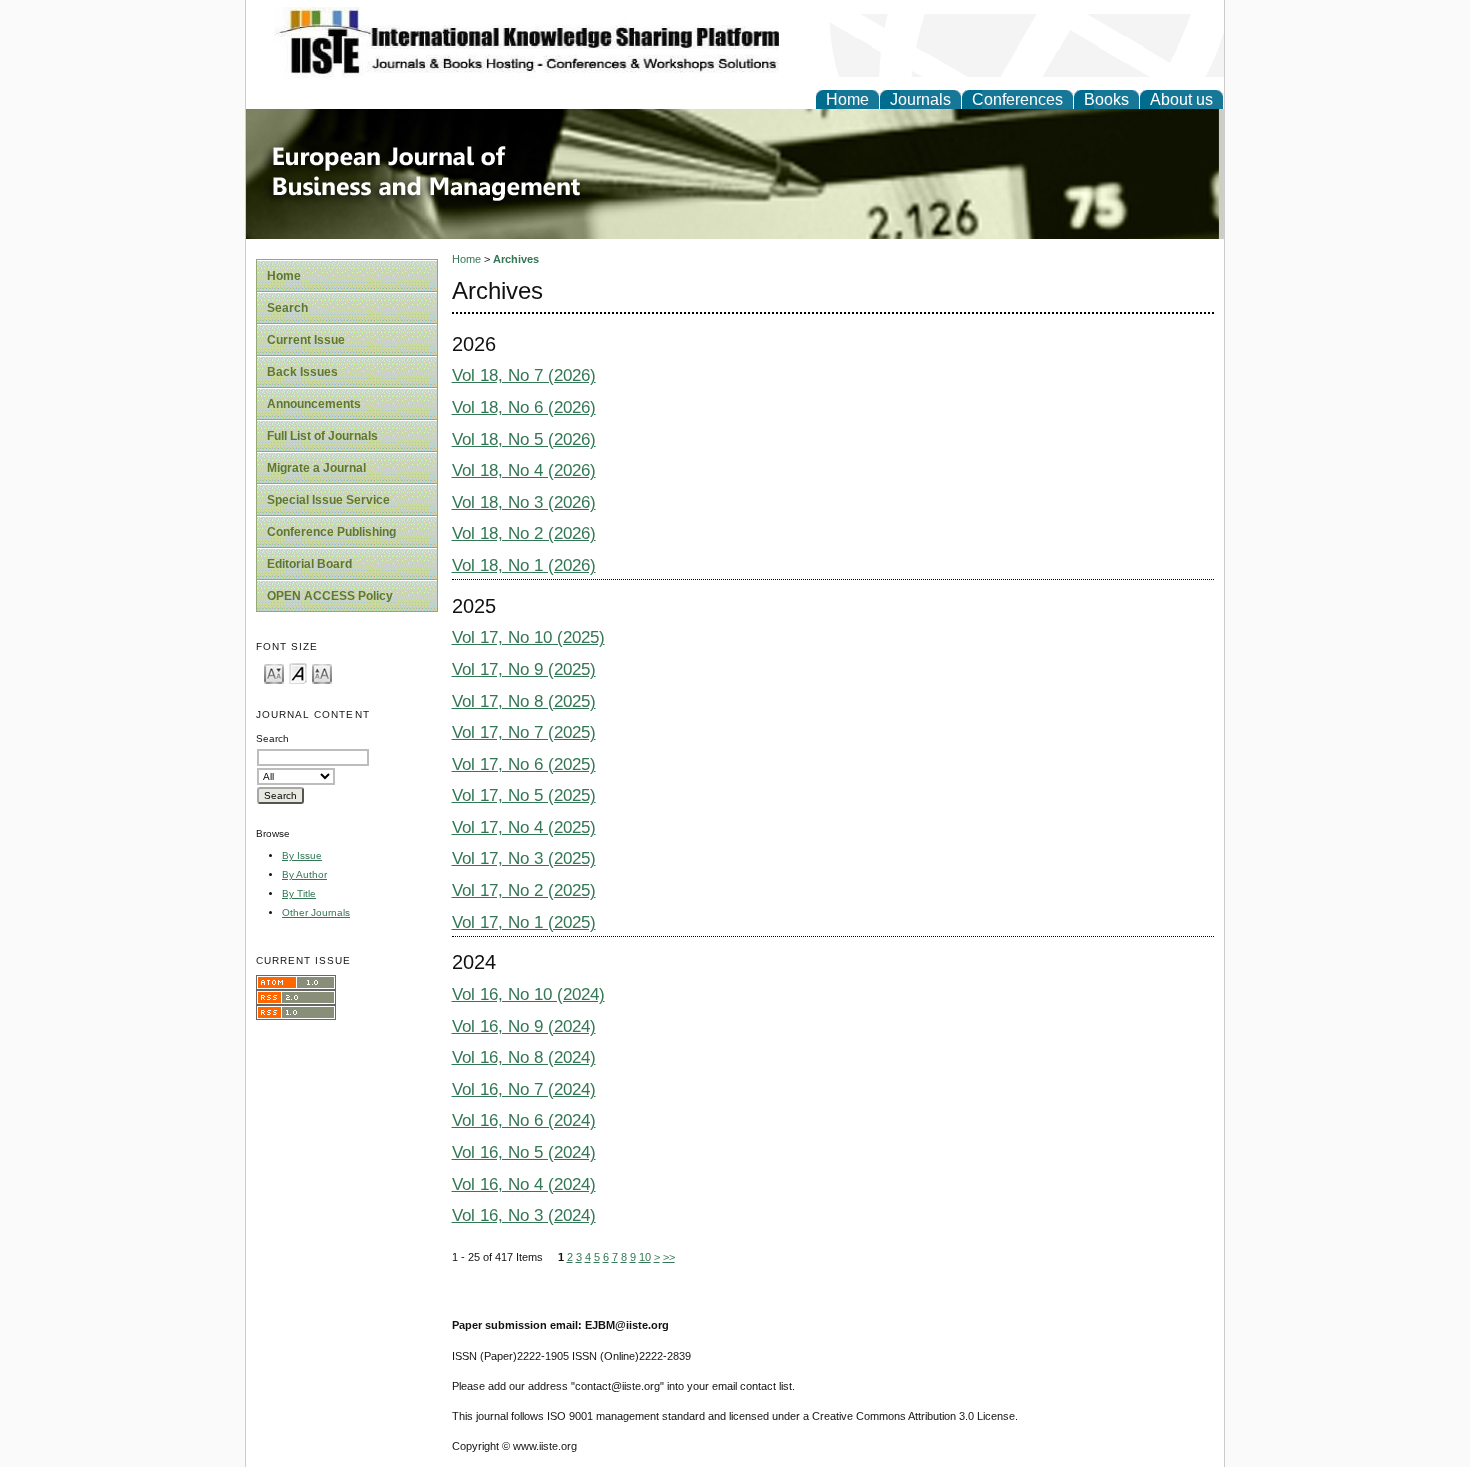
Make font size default (298, 672)
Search (287, 308)
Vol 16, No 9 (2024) (524, 1026)
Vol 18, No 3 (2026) (524, 502)
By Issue (302, 855)
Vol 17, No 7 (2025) (524, 732)
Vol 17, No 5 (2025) (524, 795)
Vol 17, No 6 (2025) (524, 764)
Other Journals (316, 912)
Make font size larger (322, 672)
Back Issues (302, 372)
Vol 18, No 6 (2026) (524, 407)
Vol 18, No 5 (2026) (524, 439)
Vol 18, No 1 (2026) (524, 565)
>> (669, 1257)
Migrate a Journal (316, 468)
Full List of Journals (322, 436)
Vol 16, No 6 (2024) (524, 1120)
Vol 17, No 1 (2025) (524, 922)
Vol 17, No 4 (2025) (524, 827)
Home (847, 99)
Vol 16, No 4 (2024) (524, 1184)
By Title (299, 893)
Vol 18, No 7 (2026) (524, 375)
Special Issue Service (328, 500)
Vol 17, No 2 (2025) (524, 890)
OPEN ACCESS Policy (330, 596)
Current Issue (306, 340)
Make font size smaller (274, 672)
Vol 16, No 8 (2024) (524, 1057)
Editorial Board (309, 564)
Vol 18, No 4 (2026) (524, 470)
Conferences (1017, 99)
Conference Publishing (331, 532)
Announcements (314, 404)
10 (645, 1257)
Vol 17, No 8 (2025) (524, 701)
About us (1181, 99)
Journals (920, 99)
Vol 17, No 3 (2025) (524, 858)
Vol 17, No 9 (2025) (524, 669)
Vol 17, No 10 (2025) (528, 637)
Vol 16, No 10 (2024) (528, 994)
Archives (516, 259)
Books (1106, 99)
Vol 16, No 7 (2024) (524, 1089)
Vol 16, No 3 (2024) (524, 1215)
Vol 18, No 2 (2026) (524, 533)
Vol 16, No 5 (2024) (524, 1152)
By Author (304, 874)
